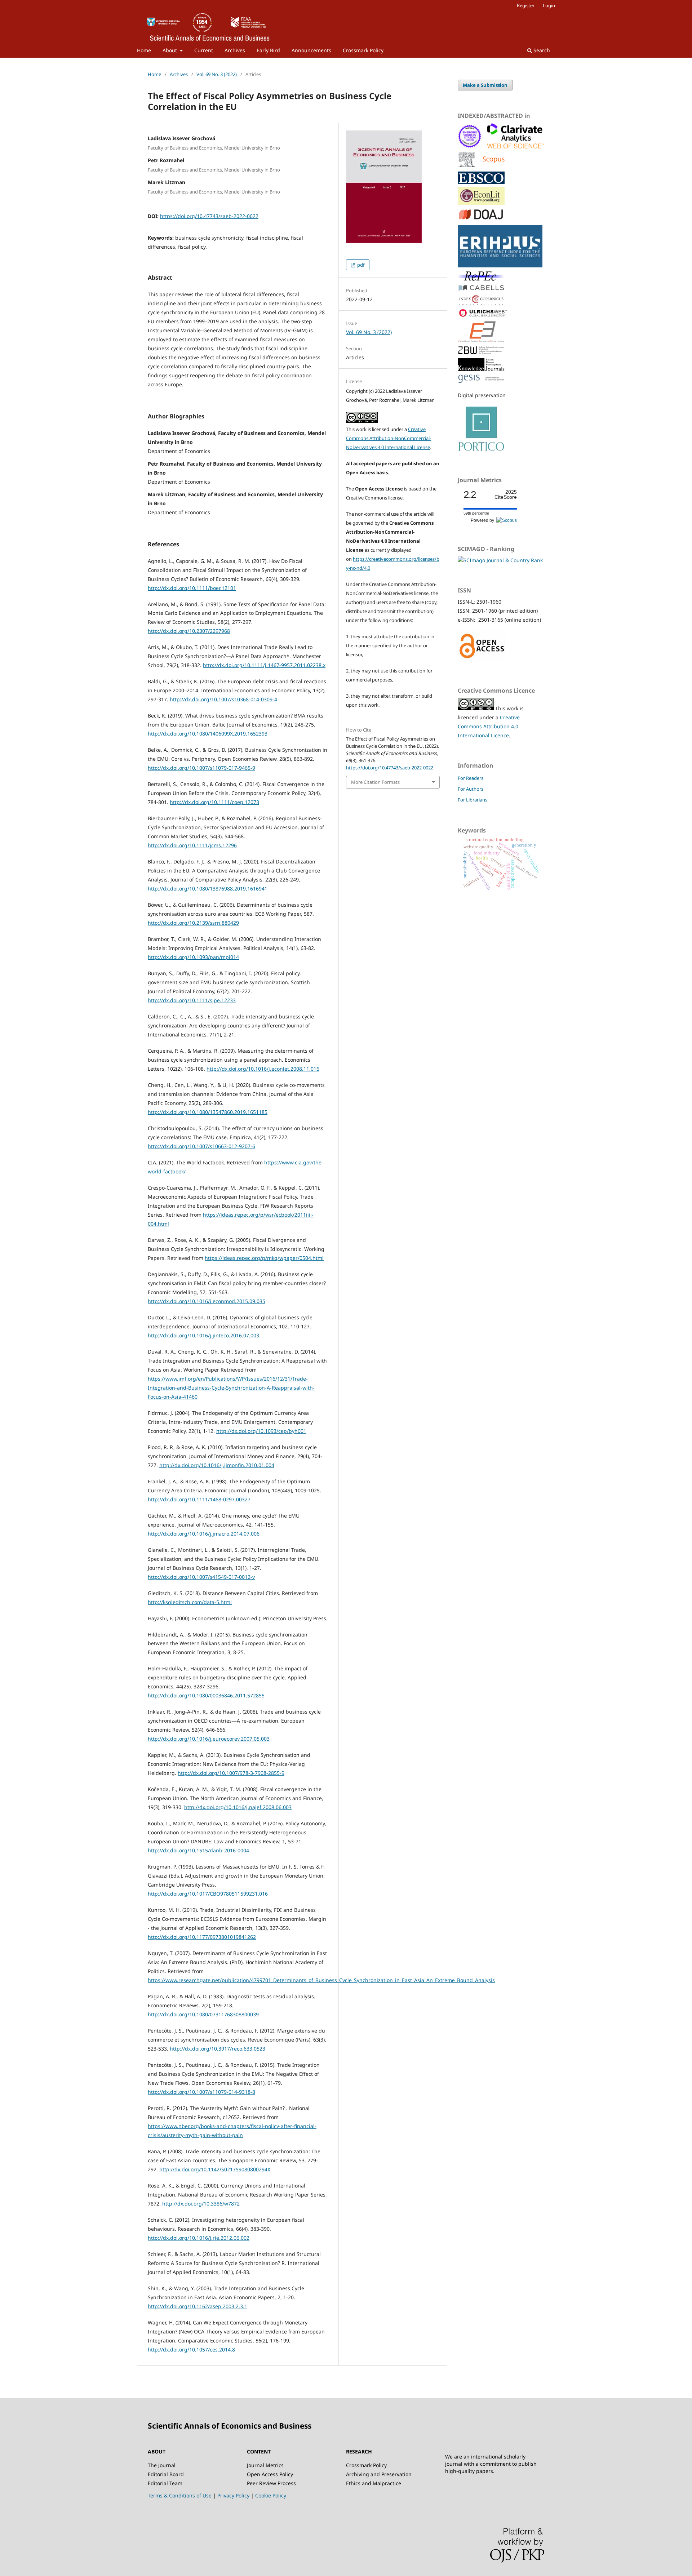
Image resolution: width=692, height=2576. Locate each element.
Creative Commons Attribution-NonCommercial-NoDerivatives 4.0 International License (389, 438)
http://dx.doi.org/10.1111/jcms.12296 (192, 845)
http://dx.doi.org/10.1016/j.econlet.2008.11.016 (263, 1069)
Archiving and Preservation (379, 2474)
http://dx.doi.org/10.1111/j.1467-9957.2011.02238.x (264, 665)
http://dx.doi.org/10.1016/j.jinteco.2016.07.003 (203, 1335)
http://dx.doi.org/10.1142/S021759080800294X (215, 2169)
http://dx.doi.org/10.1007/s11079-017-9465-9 (201, 768)
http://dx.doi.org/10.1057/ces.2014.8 (191, 2350)
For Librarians (473, 800)
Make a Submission (485, 85)
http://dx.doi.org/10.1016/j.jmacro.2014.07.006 (204, 1534)
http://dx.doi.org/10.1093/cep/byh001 (261, 1431)
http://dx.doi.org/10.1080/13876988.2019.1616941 (208, 889)
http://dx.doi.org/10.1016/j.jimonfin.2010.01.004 (217, 1465)
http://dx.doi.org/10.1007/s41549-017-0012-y (201, 1577)
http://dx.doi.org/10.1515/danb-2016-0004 (198, 1850)
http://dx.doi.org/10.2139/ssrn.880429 (193, 923)
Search (541, 50)
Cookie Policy (271, 2495)
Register (526, 5)
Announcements (311, 50)
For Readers (471, 778)
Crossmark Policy (363, 50)
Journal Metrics (265, 2465)
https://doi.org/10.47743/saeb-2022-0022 (209, 216)
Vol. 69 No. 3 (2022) (217, 74)
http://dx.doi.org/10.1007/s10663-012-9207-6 (201, 1146)
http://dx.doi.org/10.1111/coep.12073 (214, 802)
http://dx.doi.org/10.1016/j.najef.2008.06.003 (238, 1807)
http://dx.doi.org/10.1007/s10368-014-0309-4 (223, 699)
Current (204, 50)
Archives (235, 50)
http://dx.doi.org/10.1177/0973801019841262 (202, 1937)
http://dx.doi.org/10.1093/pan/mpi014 (193, 957)
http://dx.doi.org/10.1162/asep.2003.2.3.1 (198, 2306)
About (170, 50)
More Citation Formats (375, 782)
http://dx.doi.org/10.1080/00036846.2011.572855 (206, 1695)
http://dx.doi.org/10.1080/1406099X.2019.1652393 (208, 734)
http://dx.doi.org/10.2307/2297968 (189, 631)
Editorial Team (165, 2483)
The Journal (162, 2465)
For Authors (471, 789)
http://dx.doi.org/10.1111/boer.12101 (192, 588)
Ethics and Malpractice (374, 2483)
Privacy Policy (233, 2495)
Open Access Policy (270, 2474)
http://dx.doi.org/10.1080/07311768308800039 (203, 2014)
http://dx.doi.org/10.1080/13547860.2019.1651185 (208, 1112)
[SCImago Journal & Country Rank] (500, 560)
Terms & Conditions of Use (180, 2495)
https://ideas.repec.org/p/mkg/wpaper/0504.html (264, 1258)
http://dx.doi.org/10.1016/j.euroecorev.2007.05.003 (209, 1739)
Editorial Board (166, 2474)
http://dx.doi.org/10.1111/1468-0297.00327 (199, 1499)
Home (144, 50)
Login (549, 5)
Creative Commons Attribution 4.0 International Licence (489, 726)
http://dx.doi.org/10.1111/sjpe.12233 (192, 1000)
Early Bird (268, 50)
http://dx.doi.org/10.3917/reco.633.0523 (218, 2049)
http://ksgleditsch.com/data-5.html (190, 1602)
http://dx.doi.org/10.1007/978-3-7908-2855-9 (231, 1773)
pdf (360, 265)
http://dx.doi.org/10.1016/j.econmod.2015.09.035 (207, 1301)
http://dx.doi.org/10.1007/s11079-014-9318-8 (201, 2092)
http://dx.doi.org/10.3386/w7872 (201, 2204)
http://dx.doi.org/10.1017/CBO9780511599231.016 (208, 1894)
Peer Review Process (271, 2483)
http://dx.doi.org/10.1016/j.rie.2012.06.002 (199, 2238)
